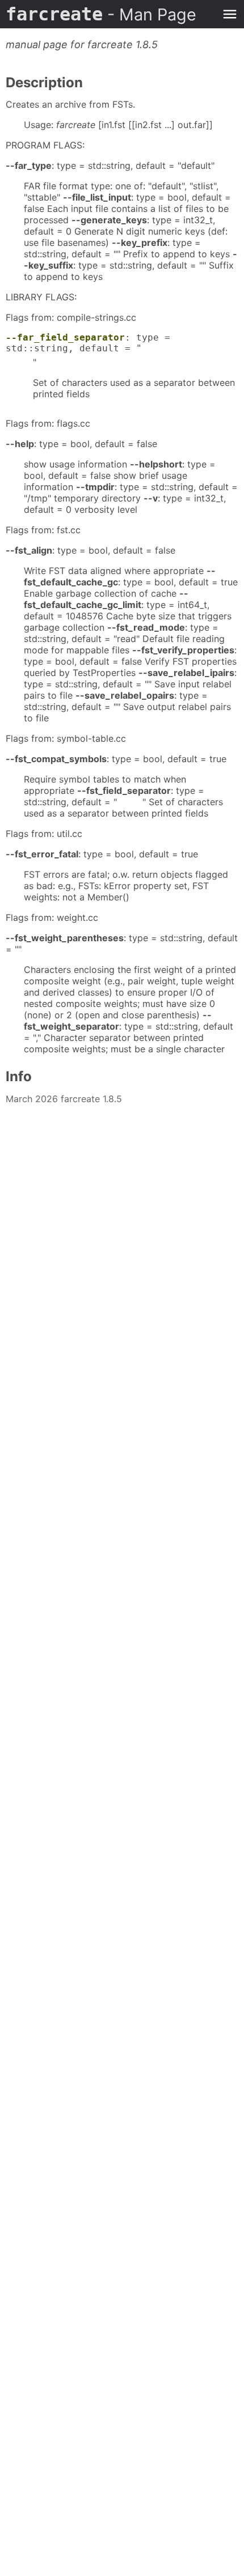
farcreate (101, 14)
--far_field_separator (65, 337)
